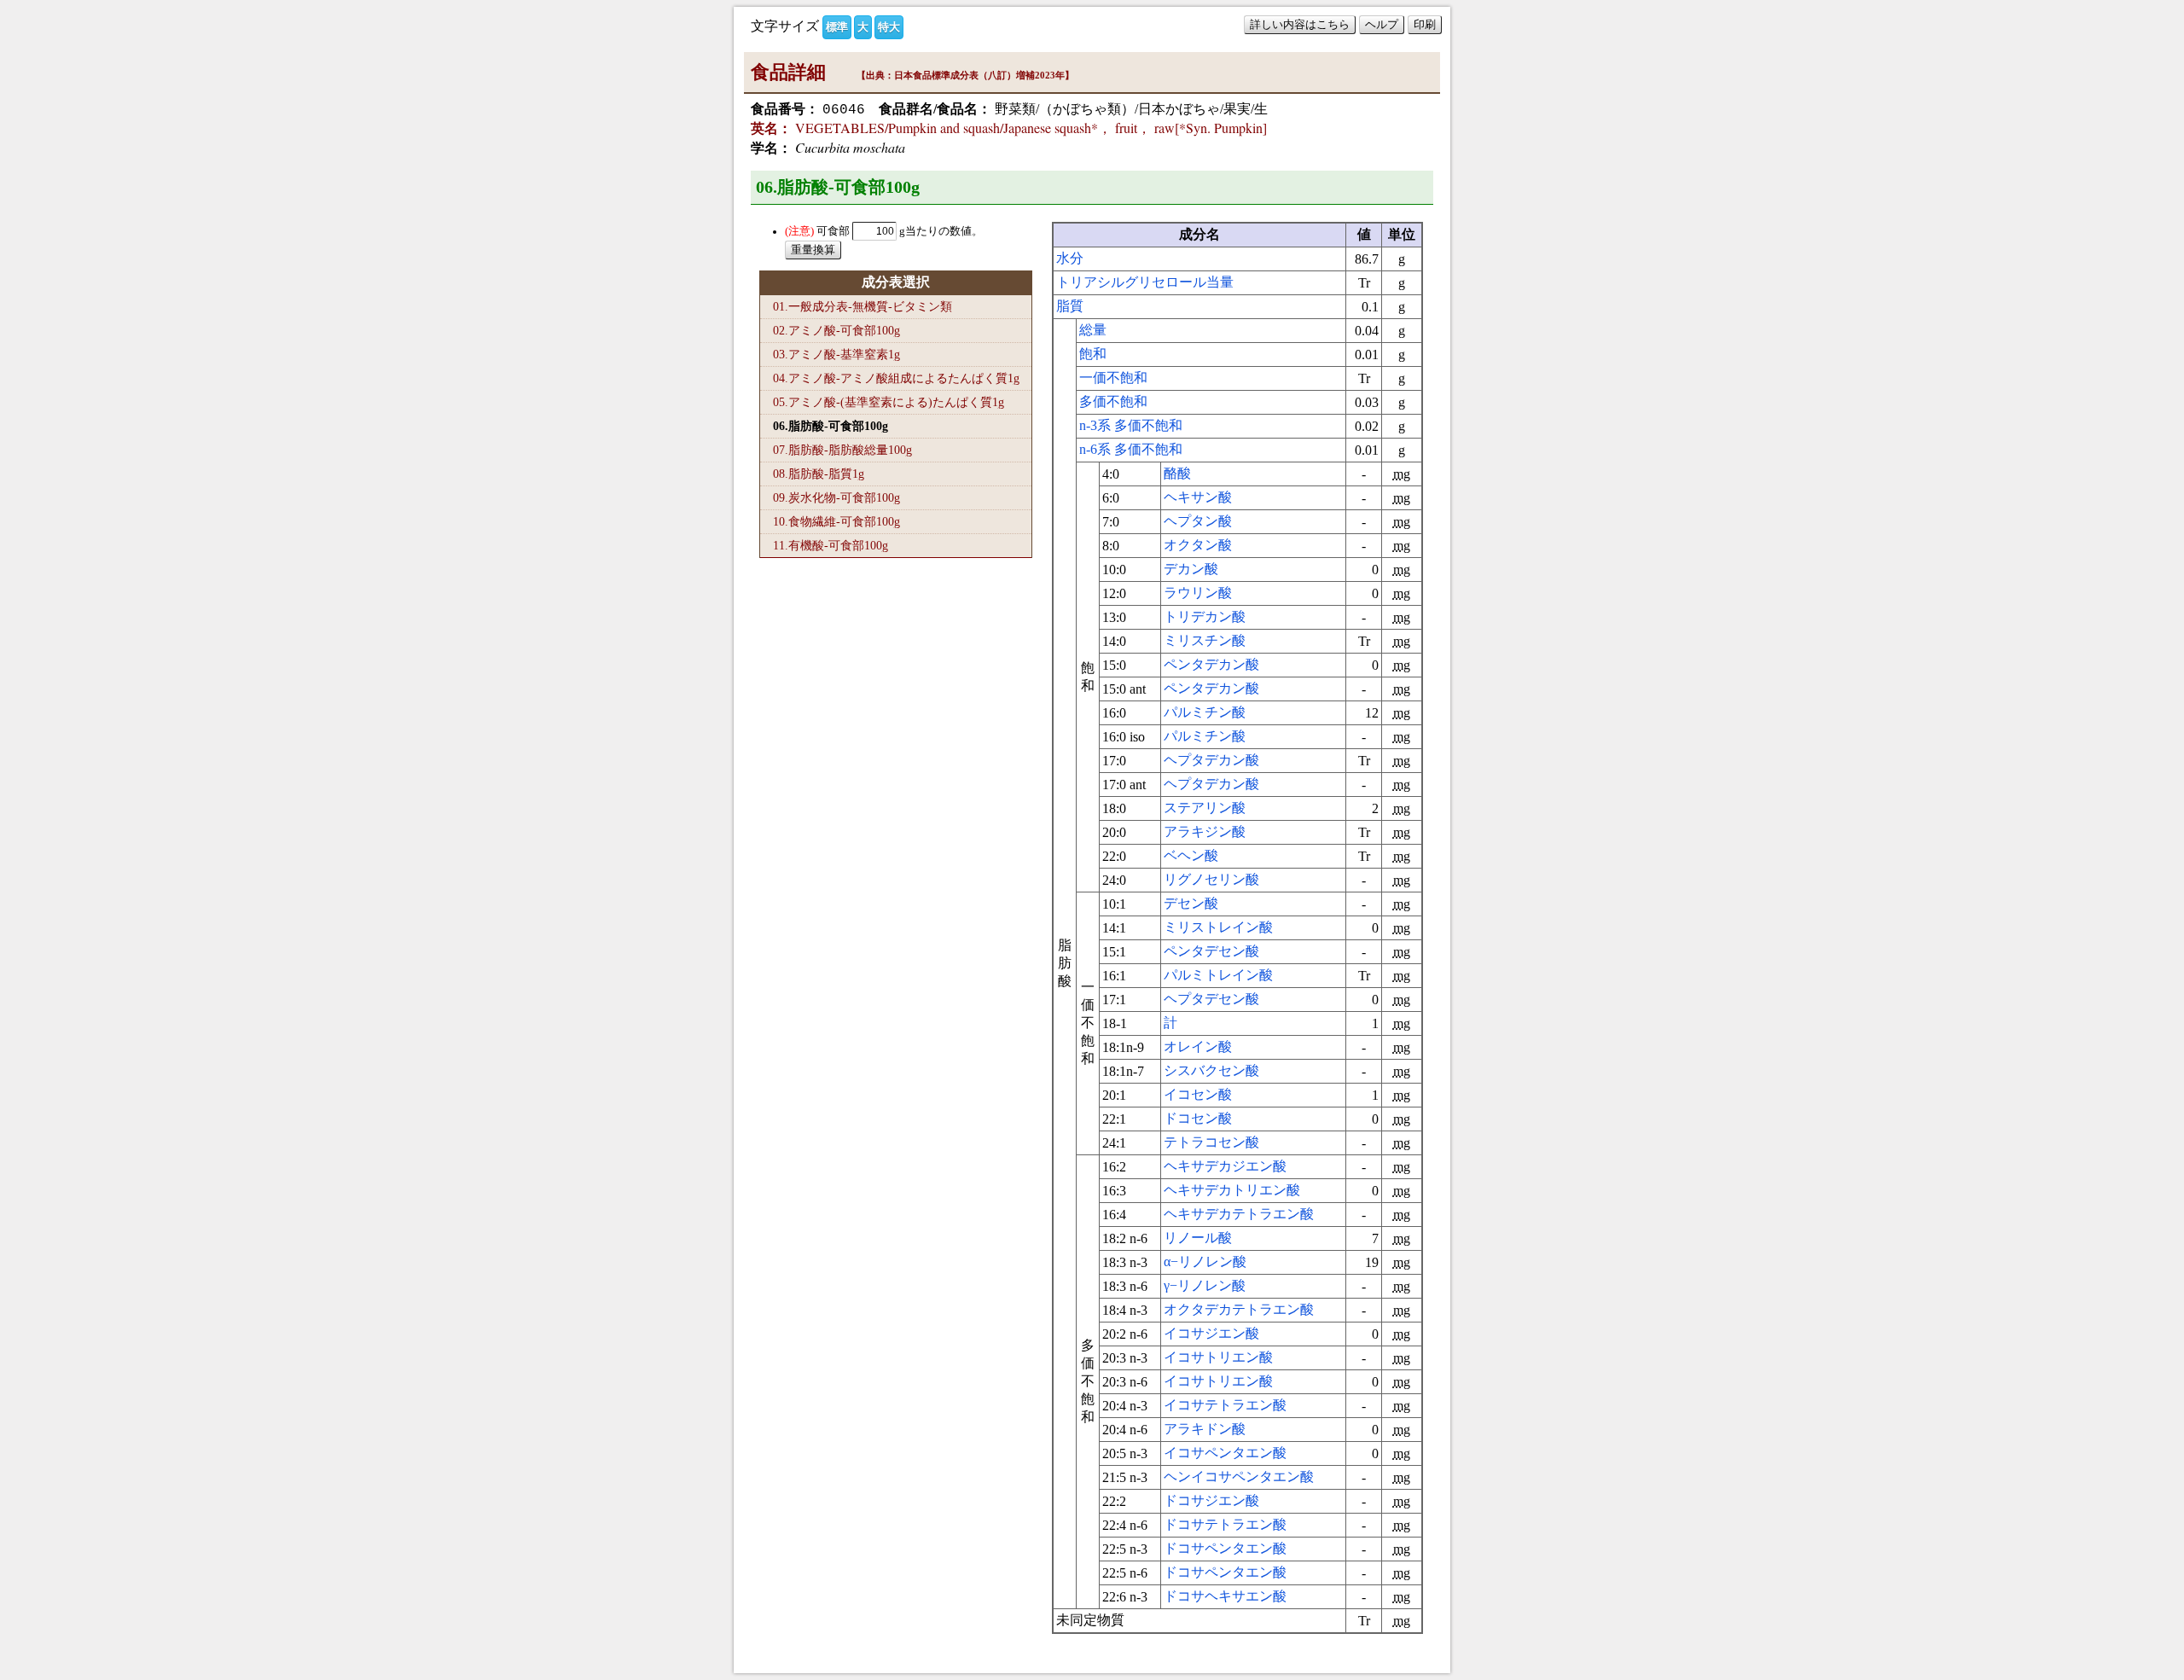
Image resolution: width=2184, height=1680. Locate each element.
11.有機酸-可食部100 (831, 545)
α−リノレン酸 (1205, 1261)
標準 (837, 27)
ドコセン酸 (1198, 1118)
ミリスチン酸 (1205, 640)
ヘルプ (1382, 24)
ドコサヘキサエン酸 (1225, 1596)
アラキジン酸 (1205, 831)
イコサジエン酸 (1211, 1333)
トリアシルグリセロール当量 (1145, 282)
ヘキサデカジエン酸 (1225, 1166)
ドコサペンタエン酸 (1225, 1548)
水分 (1070, 258)
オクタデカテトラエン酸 (1239, 1309)
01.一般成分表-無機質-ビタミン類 (863, 306)
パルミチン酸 (1205, 712)
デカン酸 (1191, 569)
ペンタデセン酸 (1211, 951)
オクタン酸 (1198, 545)
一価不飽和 (1113, 378)
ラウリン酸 (1198, 593)
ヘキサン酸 (1198, 497)
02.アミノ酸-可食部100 (836, 330)
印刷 (1425, 24)
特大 (889, 27)
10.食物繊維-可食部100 (836, 521)
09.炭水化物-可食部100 (836, 497)
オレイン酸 (1198, 1046)
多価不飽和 (1113, 401)
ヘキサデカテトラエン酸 (1239, 1214)
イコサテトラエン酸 (1225, 1405)
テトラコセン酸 (1211, 1142)
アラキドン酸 (1205, 1429)
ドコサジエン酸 (1211, 1500)
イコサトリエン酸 (1218, 1357)
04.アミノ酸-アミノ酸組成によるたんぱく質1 (896, 378)
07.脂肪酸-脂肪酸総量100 (842, 450)
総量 (1093, 330)
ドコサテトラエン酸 (1225, 1524)
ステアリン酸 (1205, 808)
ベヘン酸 (1191, 855)
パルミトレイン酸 (1218, 975)
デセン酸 (1191, 903)
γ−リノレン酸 (1205, 1285)
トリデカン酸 (1205, 616)
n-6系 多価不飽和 (1131, 449)
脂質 (1070, 306)
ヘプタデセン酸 (1211, 999)
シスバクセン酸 (1211, 1070)
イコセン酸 (1198, 1094)
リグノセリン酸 (1211, 879)
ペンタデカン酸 (1211, 664)
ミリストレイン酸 (1218, 927)
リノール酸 (1198, 1238)
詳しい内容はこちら (1300, 24)
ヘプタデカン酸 (1211, 760)
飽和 (1093, 354)
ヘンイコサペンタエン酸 (1239, 1477)
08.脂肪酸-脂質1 (819, 474)
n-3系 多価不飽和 (1131, 425)
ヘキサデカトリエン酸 (1232, 1190)
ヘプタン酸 (1198, 521)
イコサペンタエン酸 (1225, 1453)
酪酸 (1177, 473)
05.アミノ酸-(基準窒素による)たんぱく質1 (889, 402)
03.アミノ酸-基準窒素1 (836, 354)
